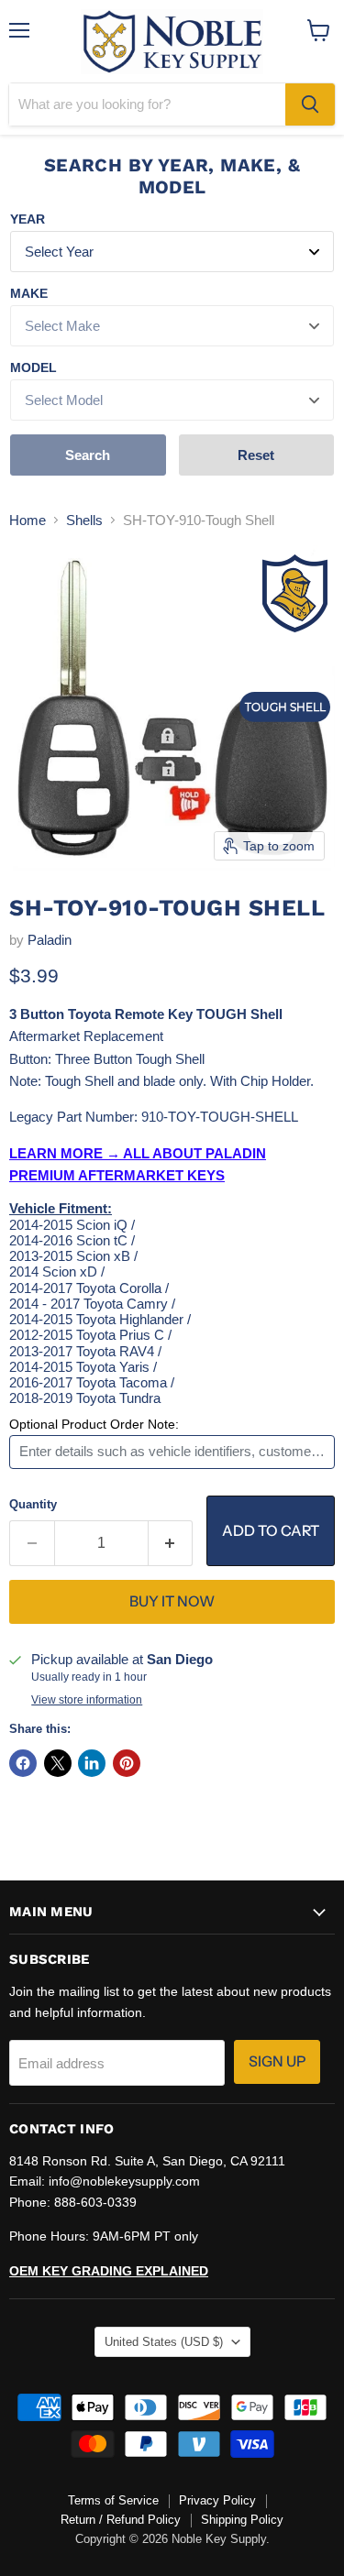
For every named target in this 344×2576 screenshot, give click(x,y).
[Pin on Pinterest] (127, 1763)
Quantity (33, 1504)
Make (29, 293)
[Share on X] (58, 1763)
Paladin (50, 940)
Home (28, 520)
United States (164, 2342)
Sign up (277, 2061)
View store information (87, 1700)
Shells (84, 520)
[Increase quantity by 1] (171, 1543)
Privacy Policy (217, 2500)
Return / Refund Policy (121, 2520)
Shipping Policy (242, 2520)
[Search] (310, 104)
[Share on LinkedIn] (92, 1763)
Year (28, 219)
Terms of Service (113, 2500)
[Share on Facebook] (23, 1763)
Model (33, 367)
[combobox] (147, 104)
